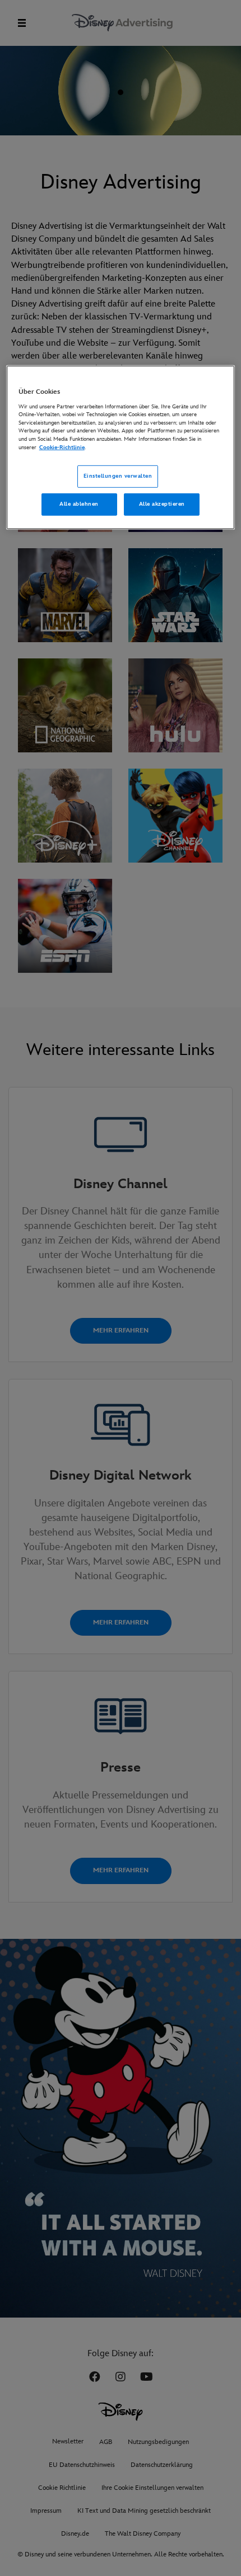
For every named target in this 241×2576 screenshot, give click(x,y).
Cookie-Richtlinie (62, 447)
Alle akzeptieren (162, 504)
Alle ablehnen (79, 504)
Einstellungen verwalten (118, 476)
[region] (121, 448)
